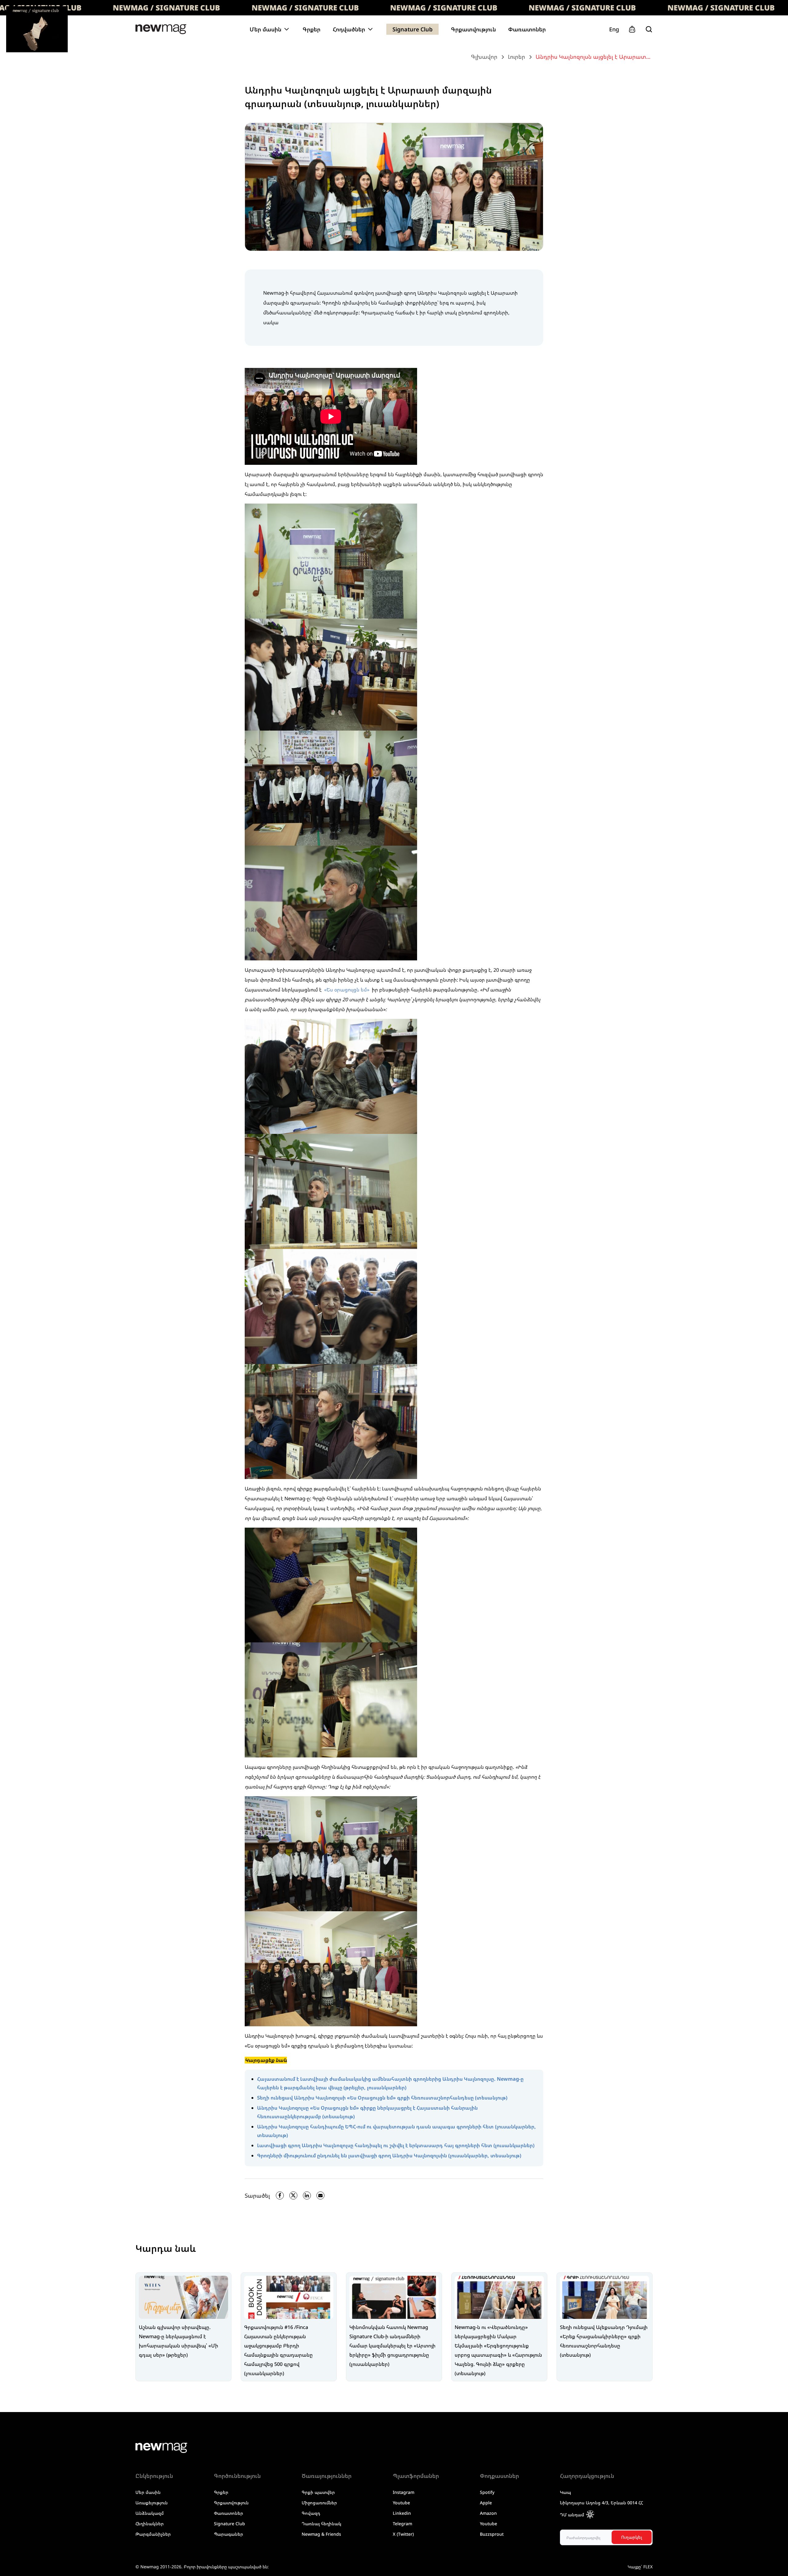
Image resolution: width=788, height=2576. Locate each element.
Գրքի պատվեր (318, 2492)
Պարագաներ (229, 2534)
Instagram (404, 2492)
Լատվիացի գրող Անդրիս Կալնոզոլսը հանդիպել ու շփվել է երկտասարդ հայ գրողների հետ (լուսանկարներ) (396, 2145)
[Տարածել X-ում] (293, 2195)
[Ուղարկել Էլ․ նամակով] (320, 2195)
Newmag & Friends (321, 2534)
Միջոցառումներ (319, 2503)
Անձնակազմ (150, 2513)
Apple (486, 2503)
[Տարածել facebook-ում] (280, 2195)
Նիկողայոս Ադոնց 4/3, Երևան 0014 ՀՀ (601, 2503)
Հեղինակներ (150, 2524)
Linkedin (402, 2513)
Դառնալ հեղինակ (322, 2524)
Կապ (565, 2492)
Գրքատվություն (473, 29)
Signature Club (412, 29)
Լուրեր (517, 57)
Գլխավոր (484, 57)
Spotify (487, 2492)
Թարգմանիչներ (153, 2534)
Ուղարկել (632, 2537)
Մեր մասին (148, 2492)
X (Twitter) (403, 2534)
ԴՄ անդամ (572, 2515)
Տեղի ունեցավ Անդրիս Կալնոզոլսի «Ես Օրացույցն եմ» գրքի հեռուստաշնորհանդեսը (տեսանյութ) (382, 2098)
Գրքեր (312, 29)
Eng (614, 29)
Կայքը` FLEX (640, 2567)
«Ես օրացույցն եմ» (347, 990)
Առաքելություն (152, 2503)
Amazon (488, 2513)
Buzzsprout (492, 2534)
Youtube (401, 2503)
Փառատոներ (527, 29)
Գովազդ (311, 2513)
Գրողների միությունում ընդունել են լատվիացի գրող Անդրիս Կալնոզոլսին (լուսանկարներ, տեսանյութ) (389, 2155)
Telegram (402, 2524)
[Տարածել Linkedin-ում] (307, 2195)
